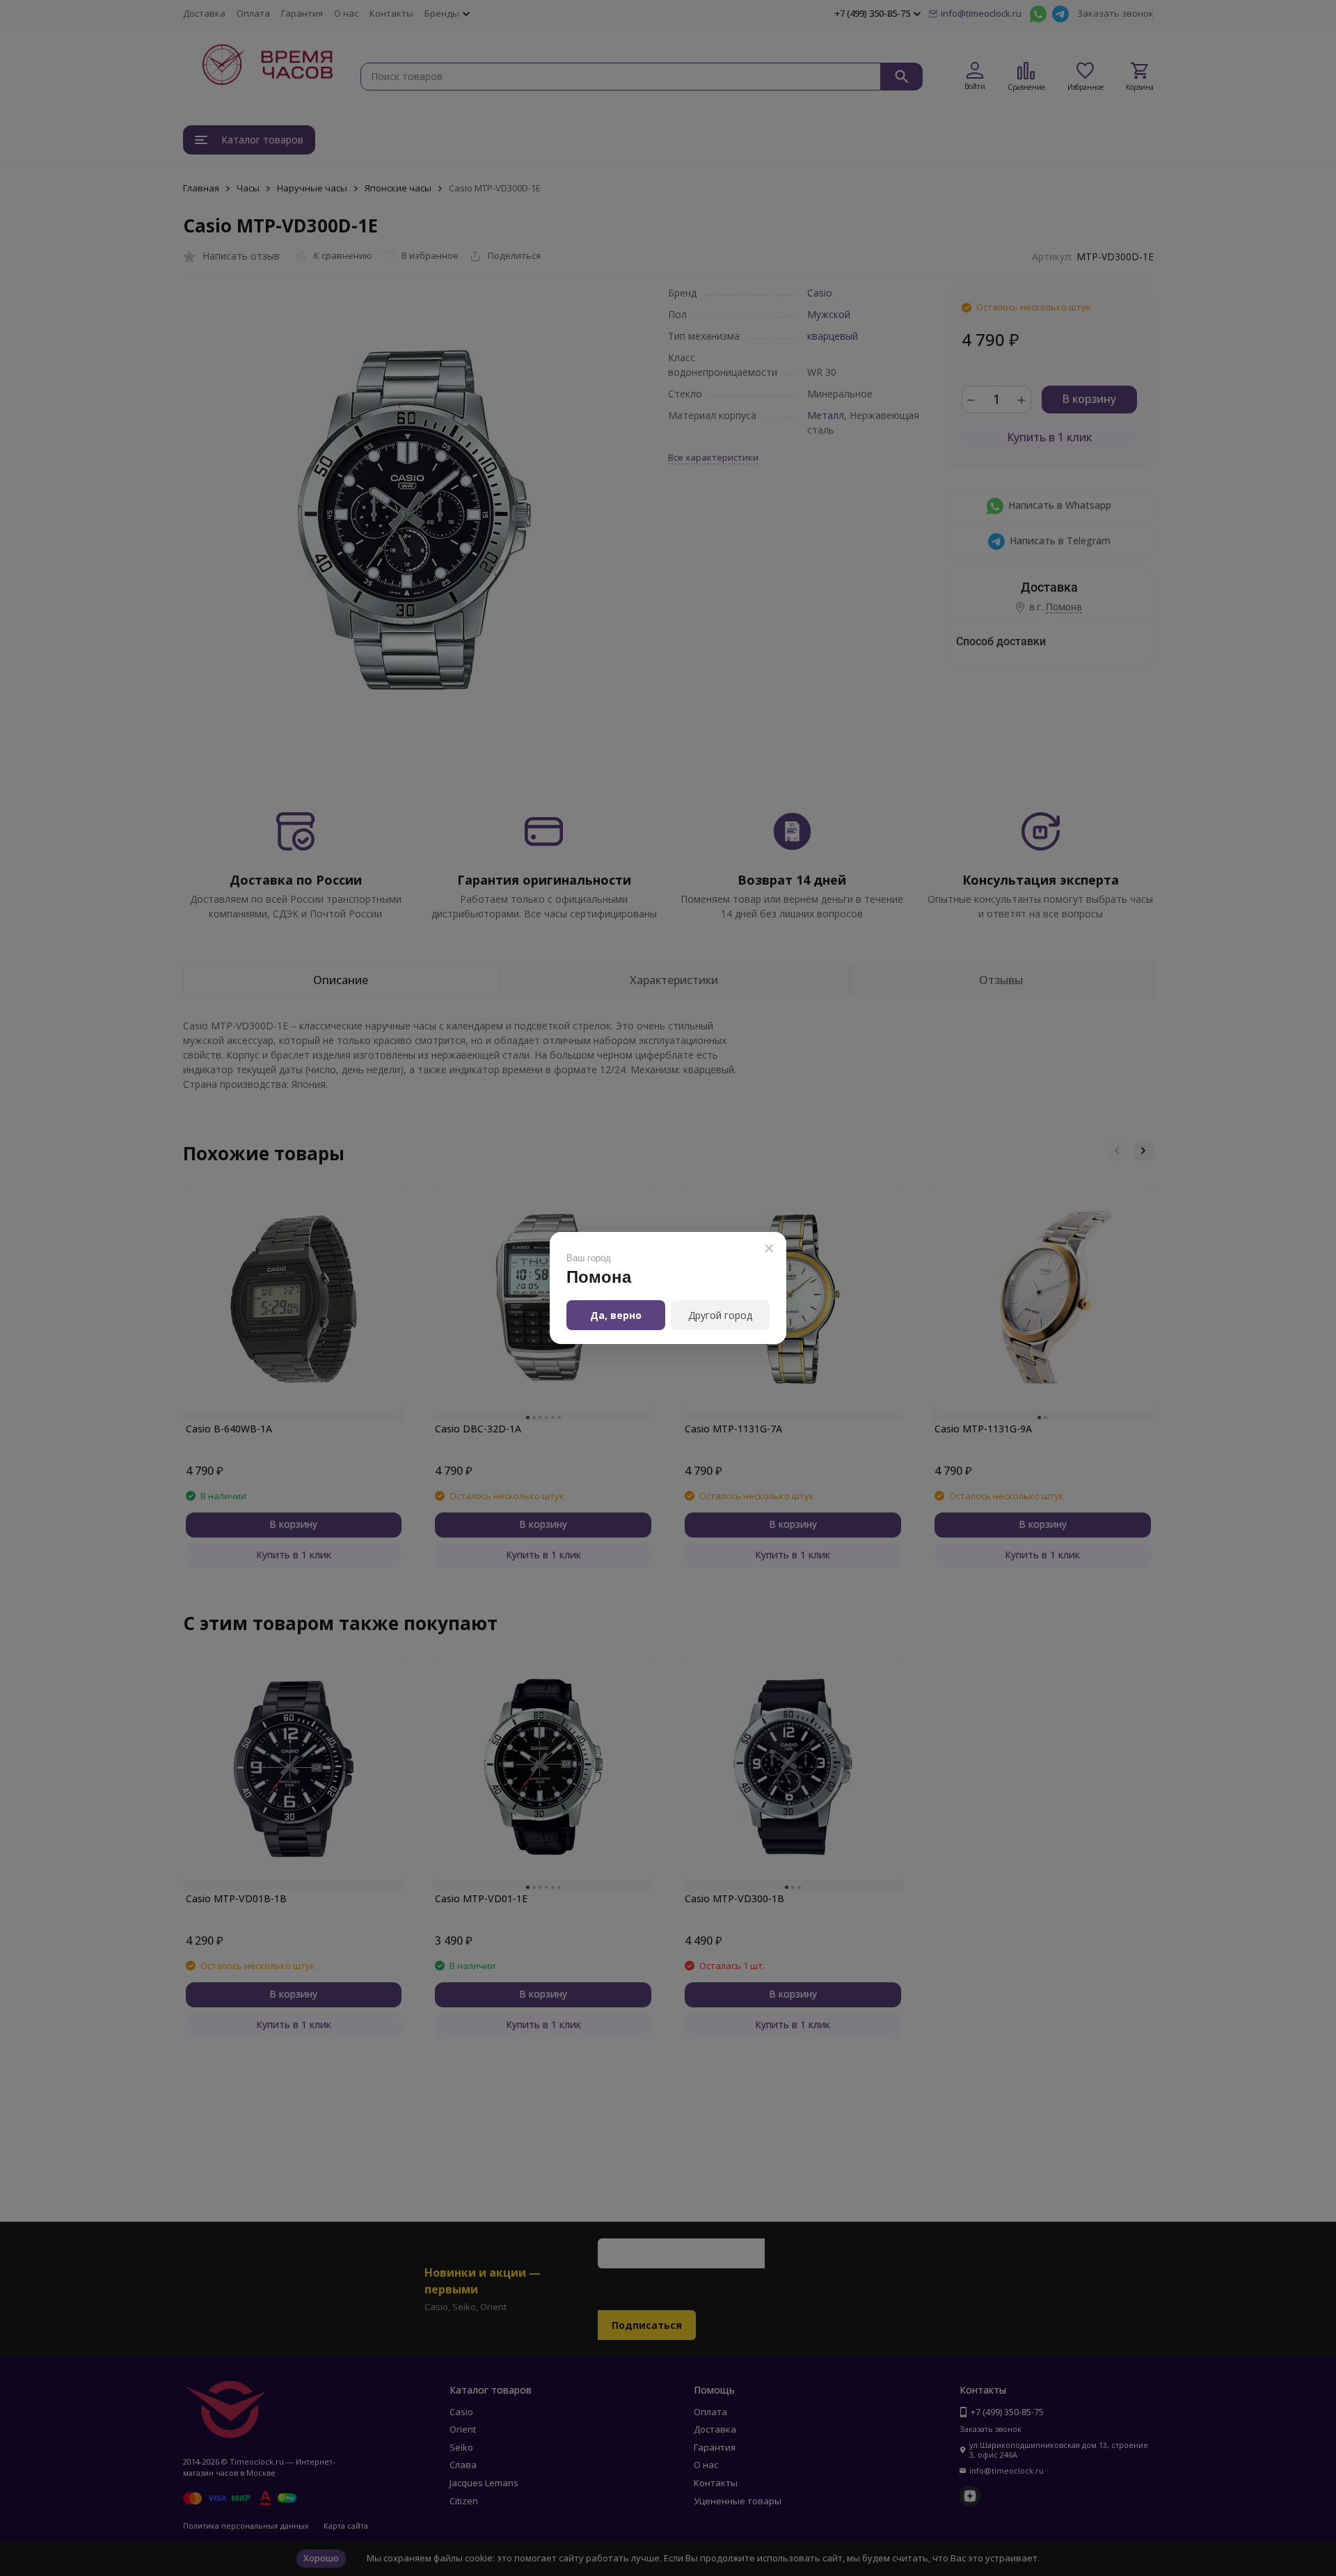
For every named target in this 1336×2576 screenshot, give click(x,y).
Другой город (720, 1315)
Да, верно (616, 1315)
